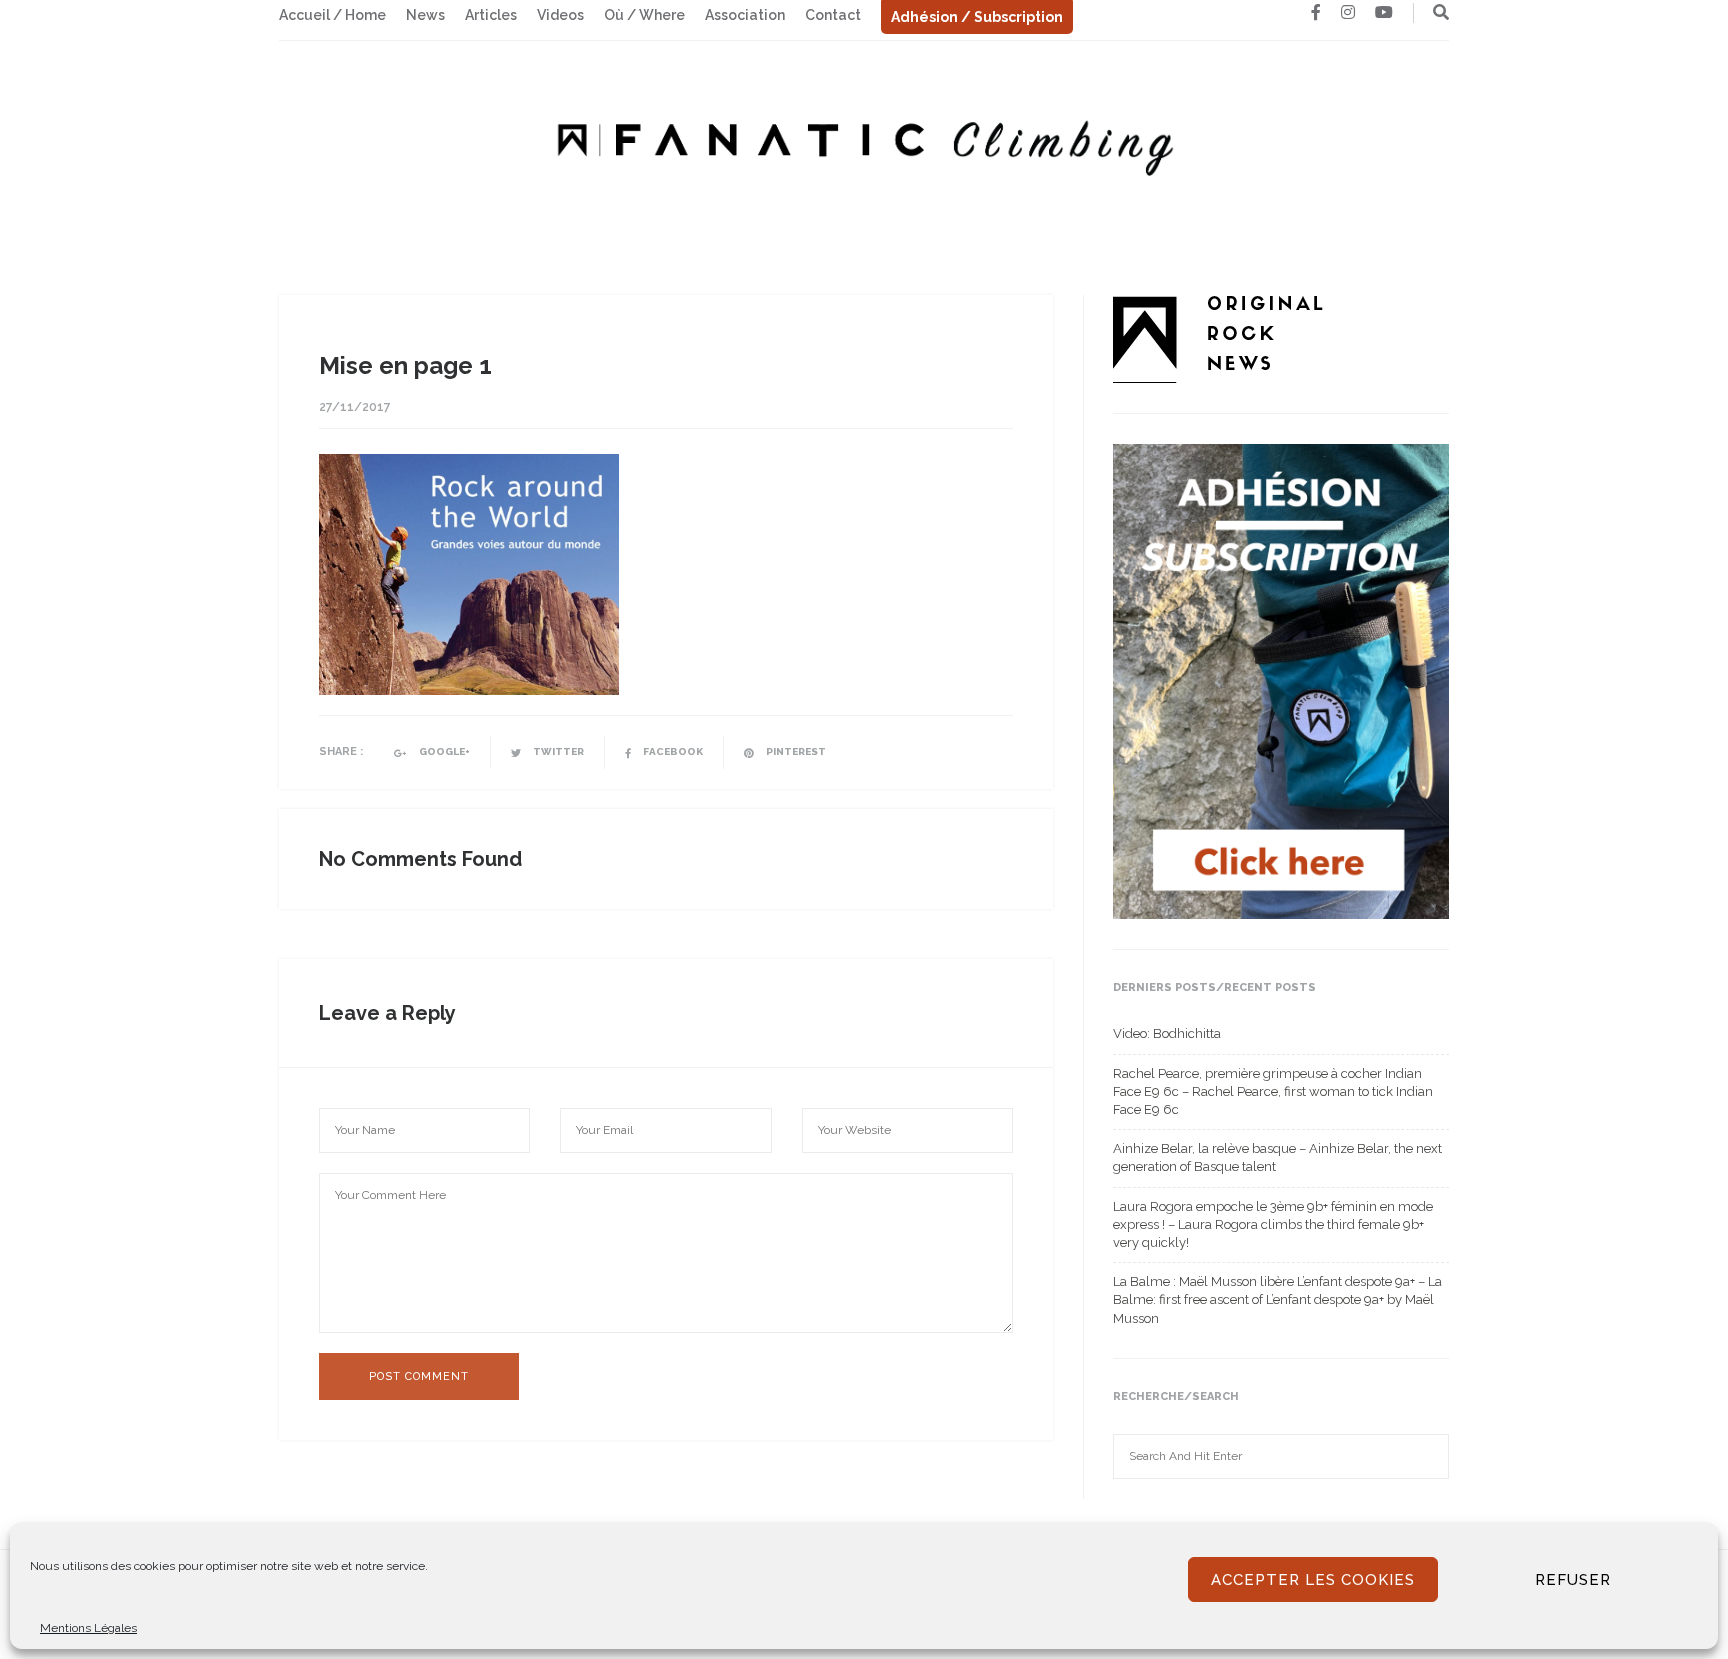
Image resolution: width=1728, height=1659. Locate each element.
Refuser (1573, 1580)
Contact (833, 15)
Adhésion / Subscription (977, 17)
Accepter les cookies (1313, 1580)
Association (745, 15)
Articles (491, 15)
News (425, 15)
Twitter (557, 751)
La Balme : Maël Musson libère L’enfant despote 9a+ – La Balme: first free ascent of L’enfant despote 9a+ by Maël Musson (1277, 1299)
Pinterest (795, 751)
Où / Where (644, 15)
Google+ (443, 751)
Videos (560, 15)
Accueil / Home (332, 15)
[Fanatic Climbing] (864, 141)
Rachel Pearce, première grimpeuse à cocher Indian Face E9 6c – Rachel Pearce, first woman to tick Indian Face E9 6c (1273, 1091)
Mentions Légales (88, 1628)
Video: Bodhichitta (1167, 1033)
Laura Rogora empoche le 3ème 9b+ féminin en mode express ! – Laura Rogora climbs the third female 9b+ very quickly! (1273, 1224)
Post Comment (419, 1376)
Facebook (672, 751)
